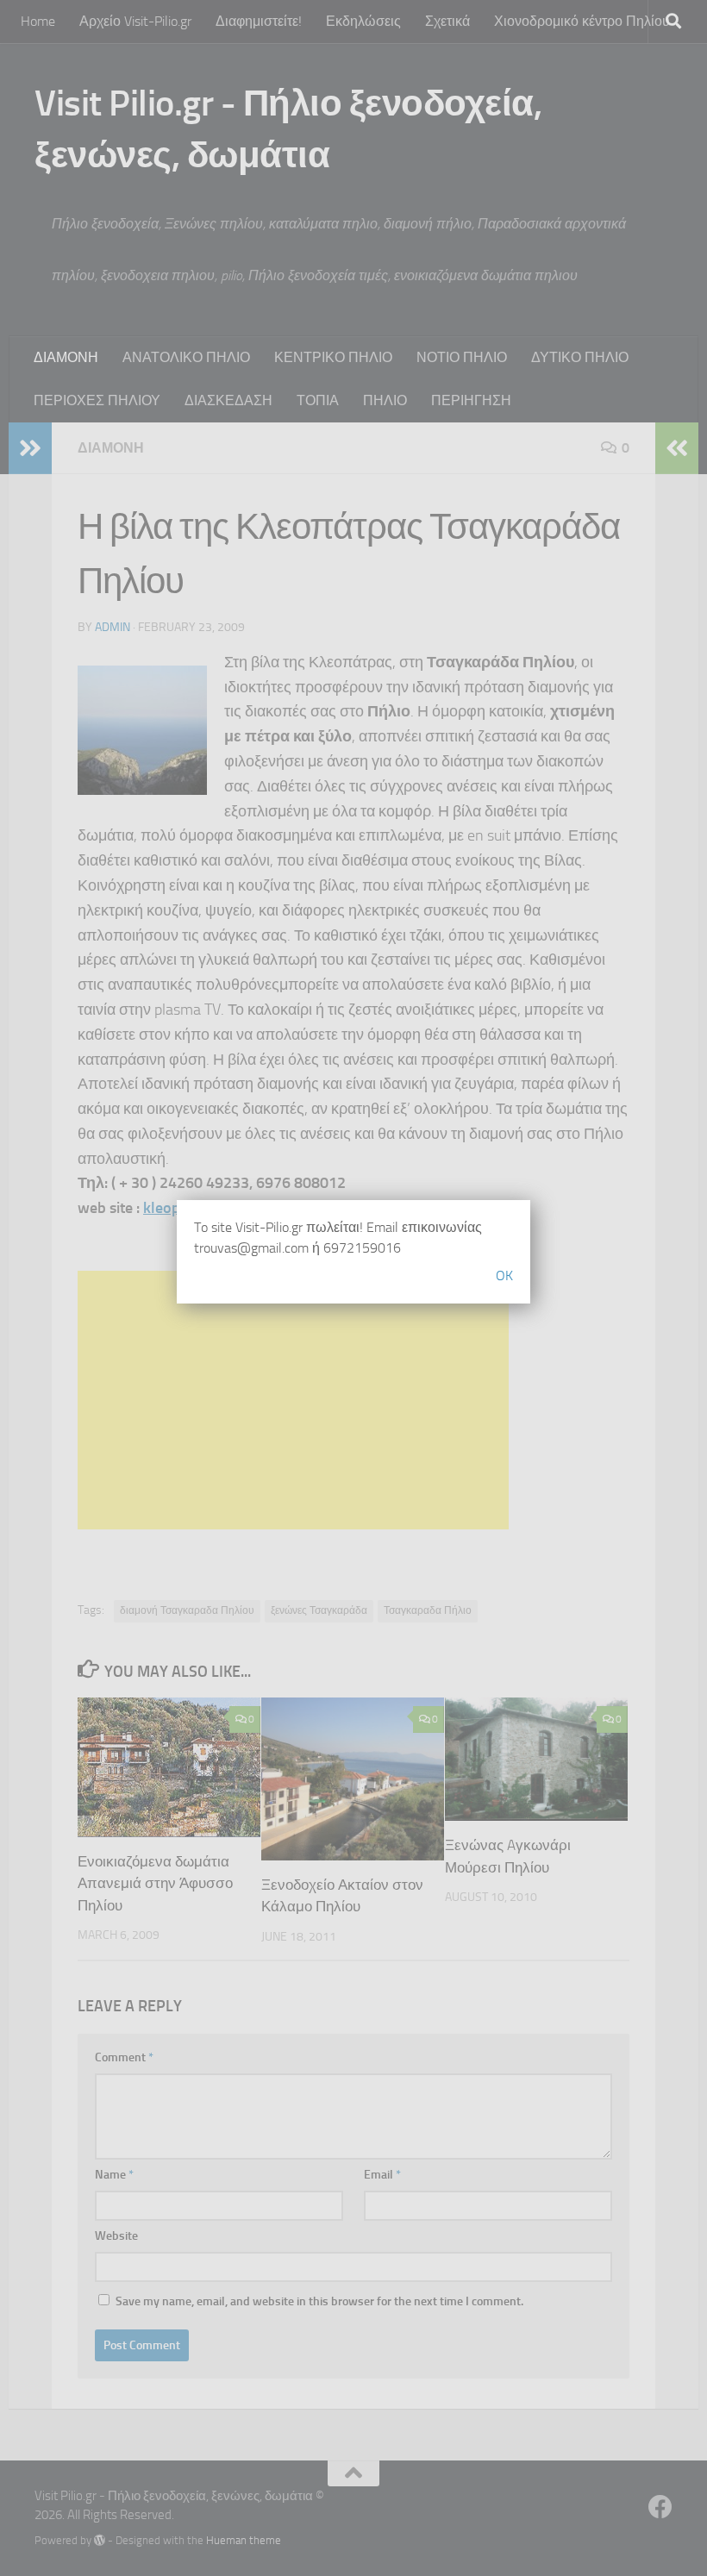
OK (504, 1275)
